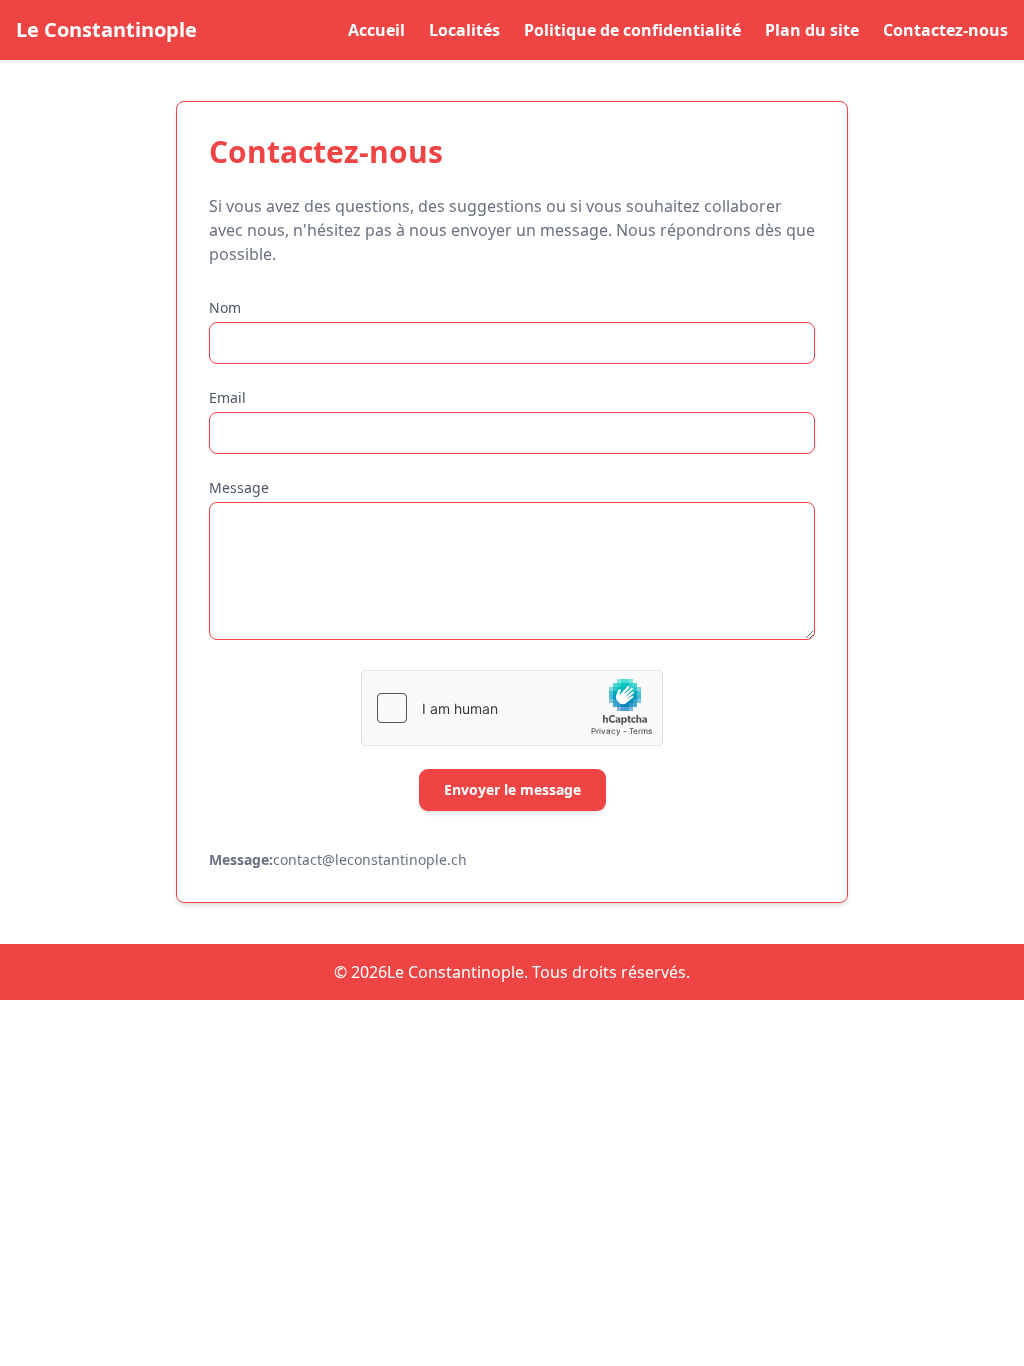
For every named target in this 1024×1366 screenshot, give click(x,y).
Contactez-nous (945, 30)
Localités (464, 30)
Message (239, 487)
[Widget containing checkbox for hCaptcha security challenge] (512, 708)
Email (227, 397)
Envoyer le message (512, 789)
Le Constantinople (106, 29)
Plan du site (812, 30)
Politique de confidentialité (632, 30)
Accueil (376, 30)
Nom (225, 307)
